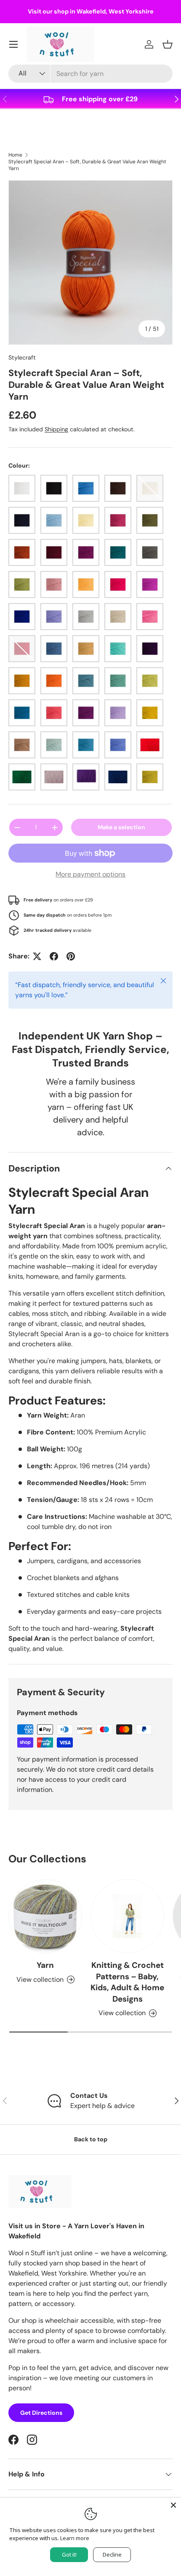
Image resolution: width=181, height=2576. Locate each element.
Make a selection (121, 827)
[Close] (173, 2505)
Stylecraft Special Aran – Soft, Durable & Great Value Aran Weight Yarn (87, 165)
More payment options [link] (90, 874)
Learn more (75, 2538)
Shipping (56, 429)
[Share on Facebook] (54, 956)
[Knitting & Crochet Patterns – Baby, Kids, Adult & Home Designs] (127, 1916)
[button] (168, 44)
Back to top (91, 2139)
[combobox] (90, 74)
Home (15, 155)
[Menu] (13, 44)
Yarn (45, 1965)
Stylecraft (22, 357)
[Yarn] (45, 1916)
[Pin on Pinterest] (71, 956)
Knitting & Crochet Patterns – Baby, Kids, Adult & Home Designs (127, 1982)
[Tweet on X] (37, 956)
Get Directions (41, 2413)
